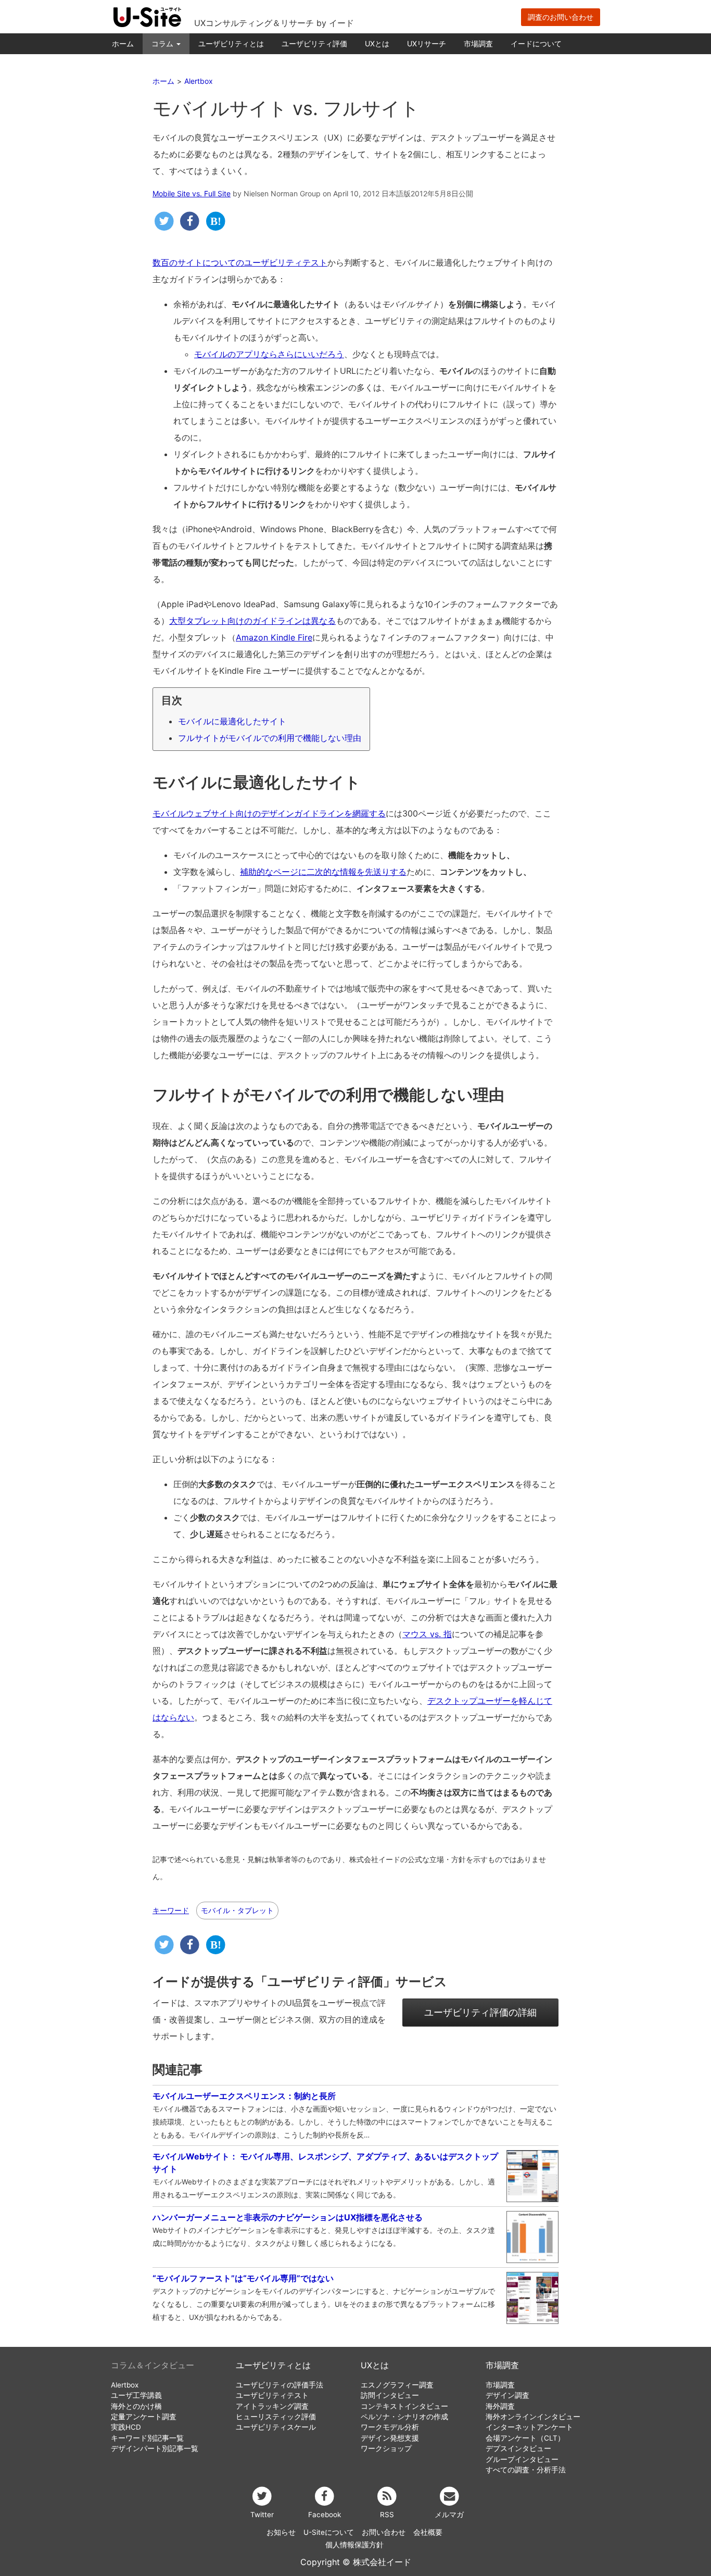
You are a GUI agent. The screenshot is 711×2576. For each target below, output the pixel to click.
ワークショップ (386, 2448)
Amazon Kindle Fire (274, 637)
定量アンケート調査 (144, 2417)
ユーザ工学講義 (136, 2395)
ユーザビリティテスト (272, 2395)
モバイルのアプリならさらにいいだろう (269, 354)
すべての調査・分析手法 (526, 2470)
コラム (163, 43)
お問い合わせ (384, 2532)
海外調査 (500, 2406)
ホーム (123, 43)
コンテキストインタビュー (404, 2406)
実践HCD (126, 2427)
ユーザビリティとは (231, 43)
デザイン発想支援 (390, 2438)
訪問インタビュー (390, 2395)
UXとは (377, 43)
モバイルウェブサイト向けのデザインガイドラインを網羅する (269, 813)
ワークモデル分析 (390, 2427)
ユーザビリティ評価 (314, 43)
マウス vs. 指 (427, 1634)
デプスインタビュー (518, 2448)
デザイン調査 (507, 2395)
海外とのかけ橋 (136, 2406)
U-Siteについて (329, 2532)
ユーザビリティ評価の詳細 (480, 2012)
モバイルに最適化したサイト (232, 721)
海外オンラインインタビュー (533, 2417)
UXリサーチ (427, 43)
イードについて (536, 43)
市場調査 (478, 43)
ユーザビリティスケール (276, 2427)
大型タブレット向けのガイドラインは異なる (252, 621)
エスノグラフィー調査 (397, 2385)
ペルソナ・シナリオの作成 (404, 2417)
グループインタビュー (522, 2459)
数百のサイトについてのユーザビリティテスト (240, 262)
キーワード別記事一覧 (147, 2438)
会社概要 (428, 2532)
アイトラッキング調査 (272, 2406)
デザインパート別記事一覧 (155, 2448)
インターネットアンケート (529, 2427)
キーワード (171, 1911)
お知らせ (281, 2532)
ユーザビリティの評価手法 (280, 2385)
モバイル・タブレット (237, 1910)
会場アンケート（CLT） (525, 2438)
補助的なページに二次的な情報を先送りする (323, 872)
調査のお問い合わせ (561, 17)
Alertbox (125, 2385)
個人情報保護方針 (354, 2545)
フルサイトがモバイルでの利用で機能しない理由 (270, 738)
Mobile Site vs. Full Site (192, 193)
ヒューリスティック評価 (276, 2417)
